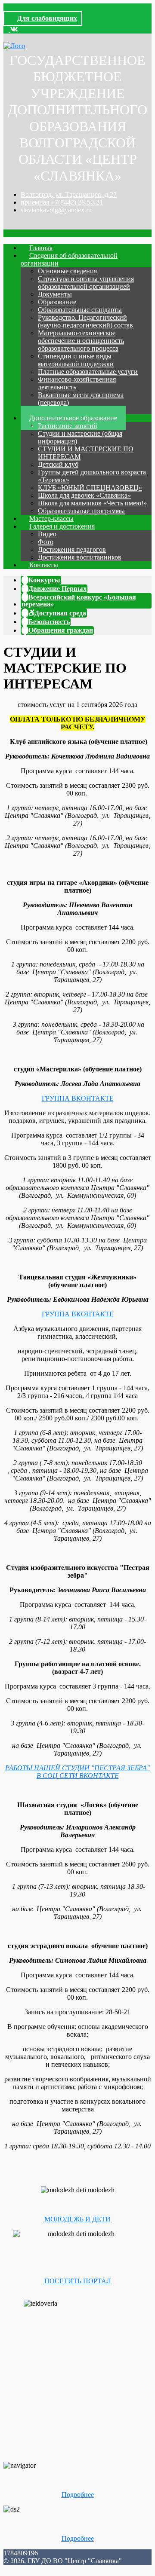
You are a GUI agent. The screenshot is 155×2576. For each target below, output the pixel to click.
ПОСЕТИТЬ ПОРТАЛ (78, 2281)
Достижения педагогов (72, 549)
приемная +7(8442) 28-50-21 (62, 202)
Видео (47, 534)
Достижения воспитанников (80, 557)
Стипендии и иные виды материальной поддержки (76, 360)
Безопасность (49, 622)
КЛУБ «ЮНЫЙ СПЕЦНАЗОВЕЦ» (90, 488)
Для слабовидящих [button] (47, 18)
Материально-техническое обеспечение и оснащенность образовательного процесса (81, 341)
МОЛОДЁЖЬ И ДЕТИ (77, 2219)
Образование (57, 302)
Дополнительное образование (73, 418)
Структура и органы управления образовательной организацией (86, 283)
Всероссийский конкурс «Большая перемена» (79, 601)
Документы (55, 294)
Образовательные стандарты (80, 310)
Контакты (44, 565)
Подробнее (78, 2495)
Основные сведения (67, 271)
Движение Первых (57, 589)
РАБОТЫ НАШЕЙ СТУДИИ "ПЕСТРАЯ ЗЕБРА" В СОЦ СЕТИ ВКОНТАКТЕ (77, 1772)
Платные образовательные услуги (88, 372)
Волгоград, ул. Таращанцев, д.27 (69, 194)
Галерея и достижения (62, 526)
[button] (7, 29)
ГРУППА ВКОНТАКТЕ (78, 1098)
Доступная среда (60, 613)
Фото (46, 542)
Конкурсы (44, 580)
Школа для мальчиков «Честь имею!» (92, 503)
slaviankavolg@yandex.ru (56, 210)
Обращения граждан (61, 630)
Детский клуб (58, 464)
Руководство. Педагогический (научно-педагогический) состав (85, 321)
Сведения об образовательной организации (69, 259)
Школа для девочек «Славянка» (84, 495)
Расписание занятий (68, 426)
